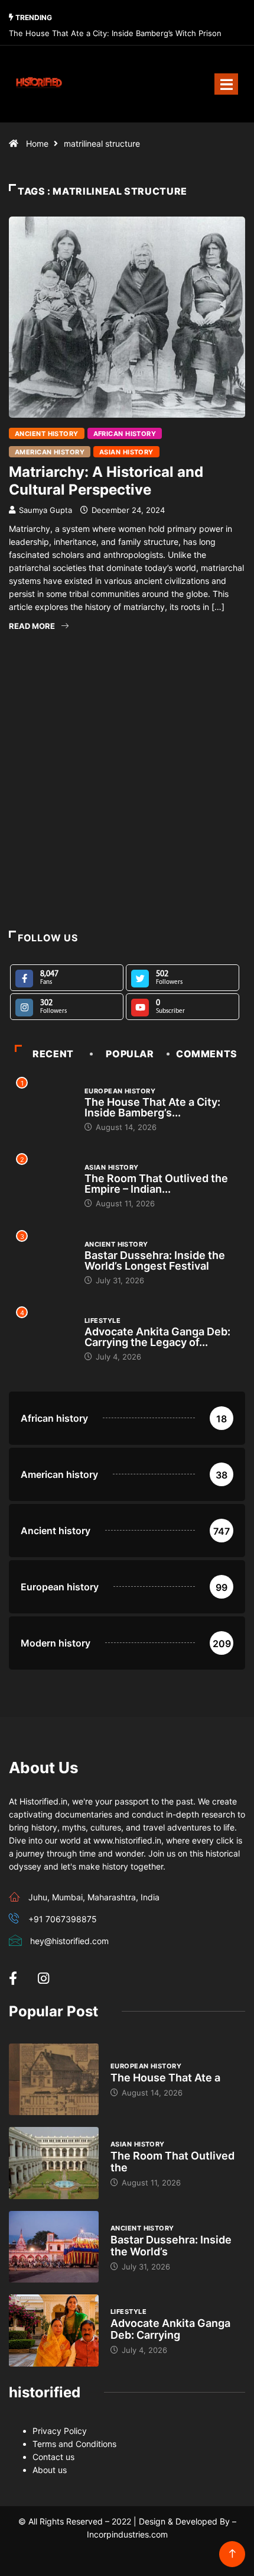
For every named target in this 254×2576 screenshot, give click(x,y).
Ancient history (47, 434)
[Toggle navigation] (226, 84)
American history (50, 452)
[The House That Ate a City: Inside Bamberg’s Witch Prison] (54, 2080)
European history (120, 1091)
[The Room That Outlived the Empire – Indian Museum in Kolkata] (54, 2163)
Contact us (53, 2457)
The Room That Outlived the (172, 2162)
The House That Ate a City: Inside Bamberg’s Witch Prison (115, 33)
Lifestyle (102, 1321)
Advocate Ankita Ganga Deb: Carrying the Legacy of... (157, 1337)
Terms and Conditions (74, 2444)
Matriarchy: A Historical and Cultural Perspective (106, 481)
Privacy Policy (60, 2431)
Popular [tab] (130, 1054)
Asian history (126, 452)
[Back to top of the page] (232, 2554)
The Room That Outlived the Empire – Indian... (156, 1184)
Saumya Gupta (45, 510)
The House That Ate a (165, 2078)
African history (125, 434)
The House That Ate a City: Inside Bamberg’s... (152, 1107)
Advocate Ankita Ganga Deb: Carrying (170, 2329)
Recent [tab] (53, 1054)
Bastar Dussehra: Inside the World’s (171, 2246)
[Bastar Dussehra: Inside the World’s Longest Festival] (54, 2247)
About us (50, 2470)
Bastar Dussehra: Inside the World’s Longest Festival (155, 1260)
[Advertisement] (127, 795)
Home (37, 143)
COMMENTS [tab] (207, 1054)
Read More (32, 626)
